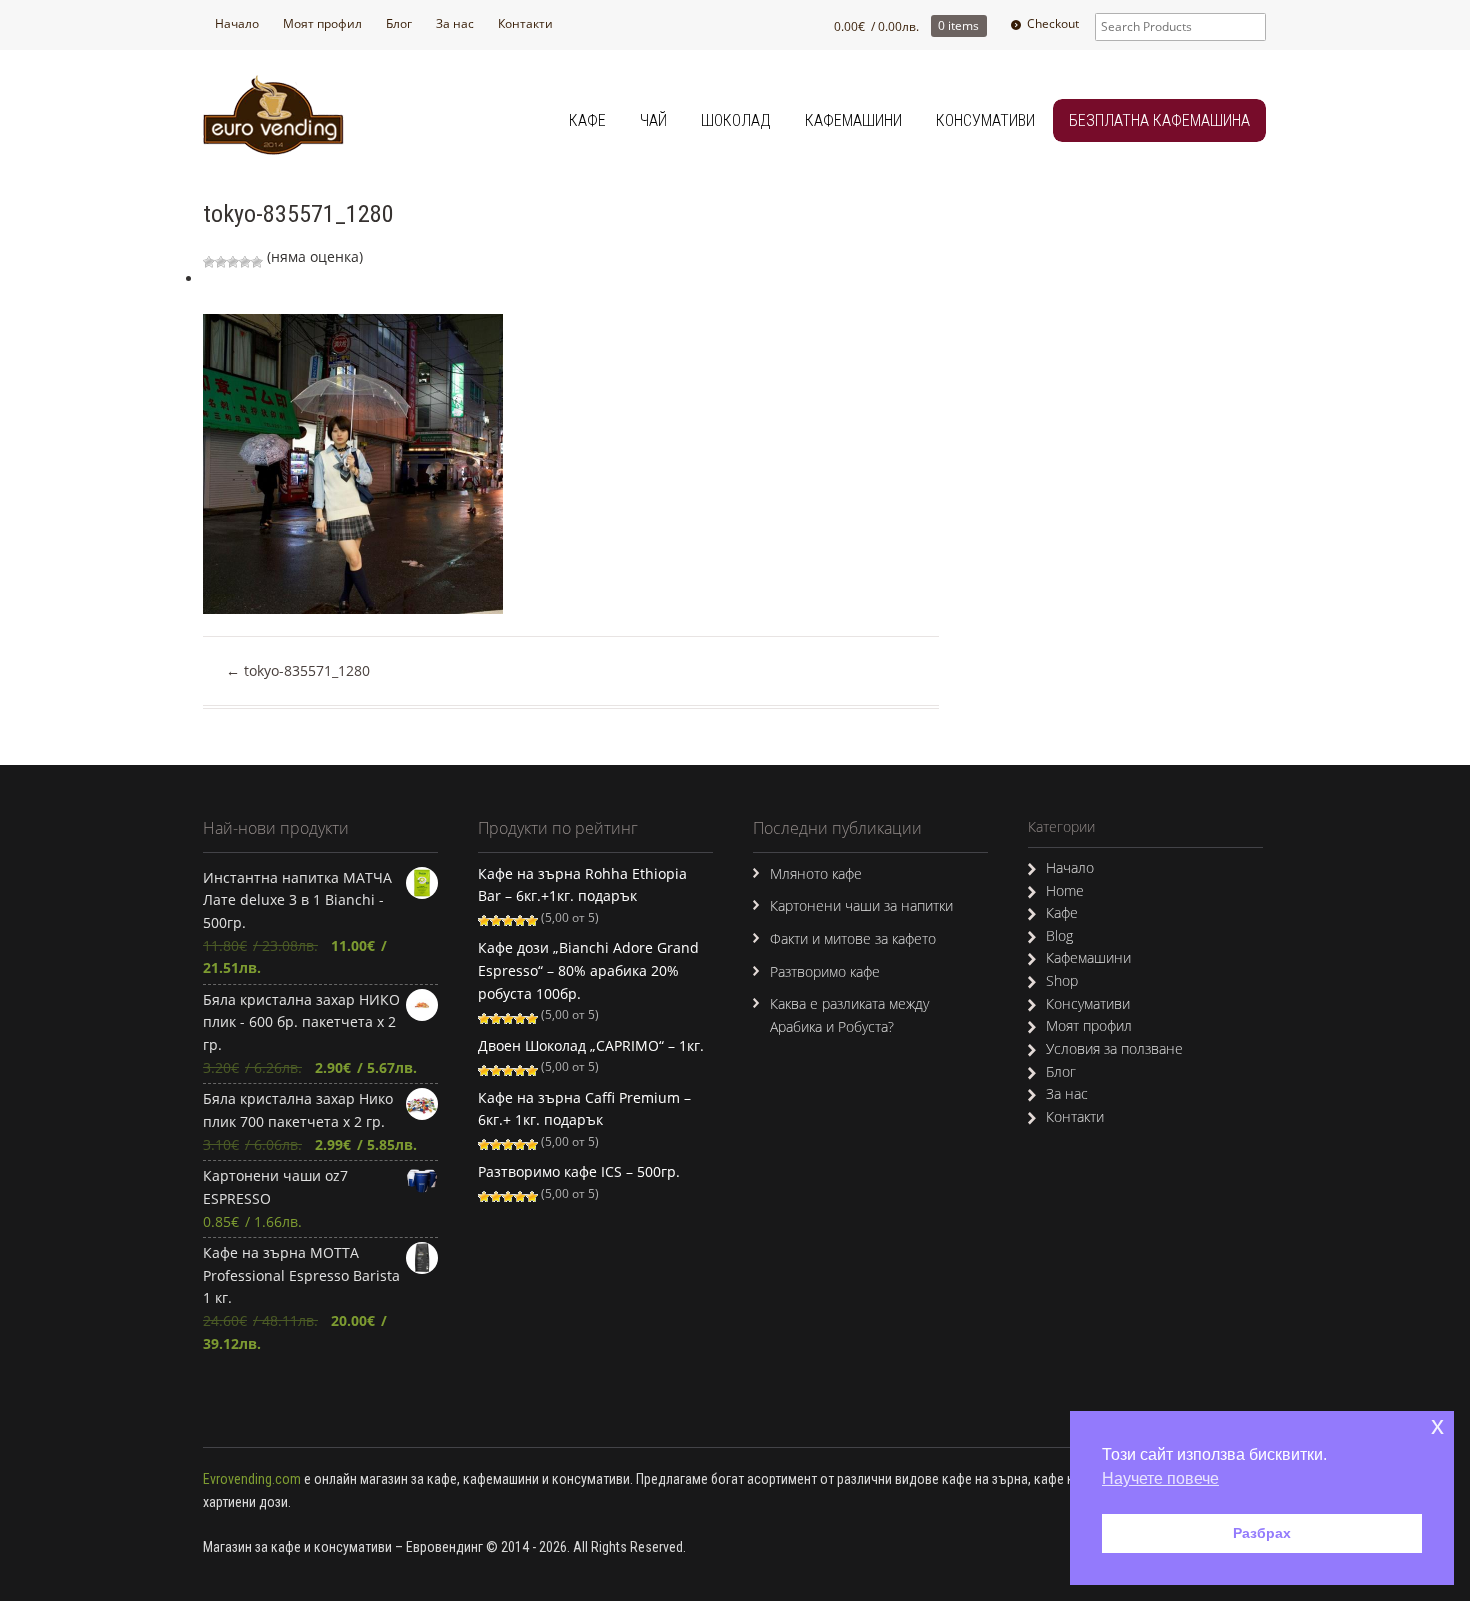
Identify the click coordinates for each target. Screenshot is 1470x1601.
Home (1065, 890)
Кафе (587, 120)
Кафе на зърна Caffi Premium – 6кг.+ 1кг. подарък (584, 1109)
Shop (1062, 980)
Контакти (525, 23)
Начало (237, 23)
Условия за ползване (1114, 1048)
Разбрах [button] (1262, 1533)
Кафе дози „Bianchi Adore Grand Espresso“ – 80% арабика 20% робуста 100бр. (588, 970)
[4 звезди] (245, 262)
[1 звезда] (209, 262)
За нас (455, 23)
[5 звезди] (257, 262)
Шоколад (736, 120)
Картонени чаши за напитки (861, 905)
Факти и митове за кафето (853, 938)
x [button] (1437, 1425)
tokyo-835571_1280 (298, 670)
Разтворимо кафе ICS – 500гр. (579, 1171)
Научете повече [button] (1160, 1478)
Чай (653, 120)
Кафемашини (853, 120)
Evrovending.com (252, 1479)
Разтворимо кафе (825, 971)
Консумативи (985, 120)
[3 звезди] (233, 262)
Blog (1059, 935)
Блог (399, 23)
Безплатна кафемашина (1159, 120)
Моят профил (322, 23)
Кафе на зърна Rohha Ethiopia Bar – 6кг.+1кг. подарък (582, 885)
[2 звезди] (221, 262)
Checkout (1053, 23)
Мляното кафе (816, 873)
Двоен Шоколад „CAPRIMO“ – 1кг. (591, 1045)
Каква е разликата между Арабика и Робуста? (849, 1015)
